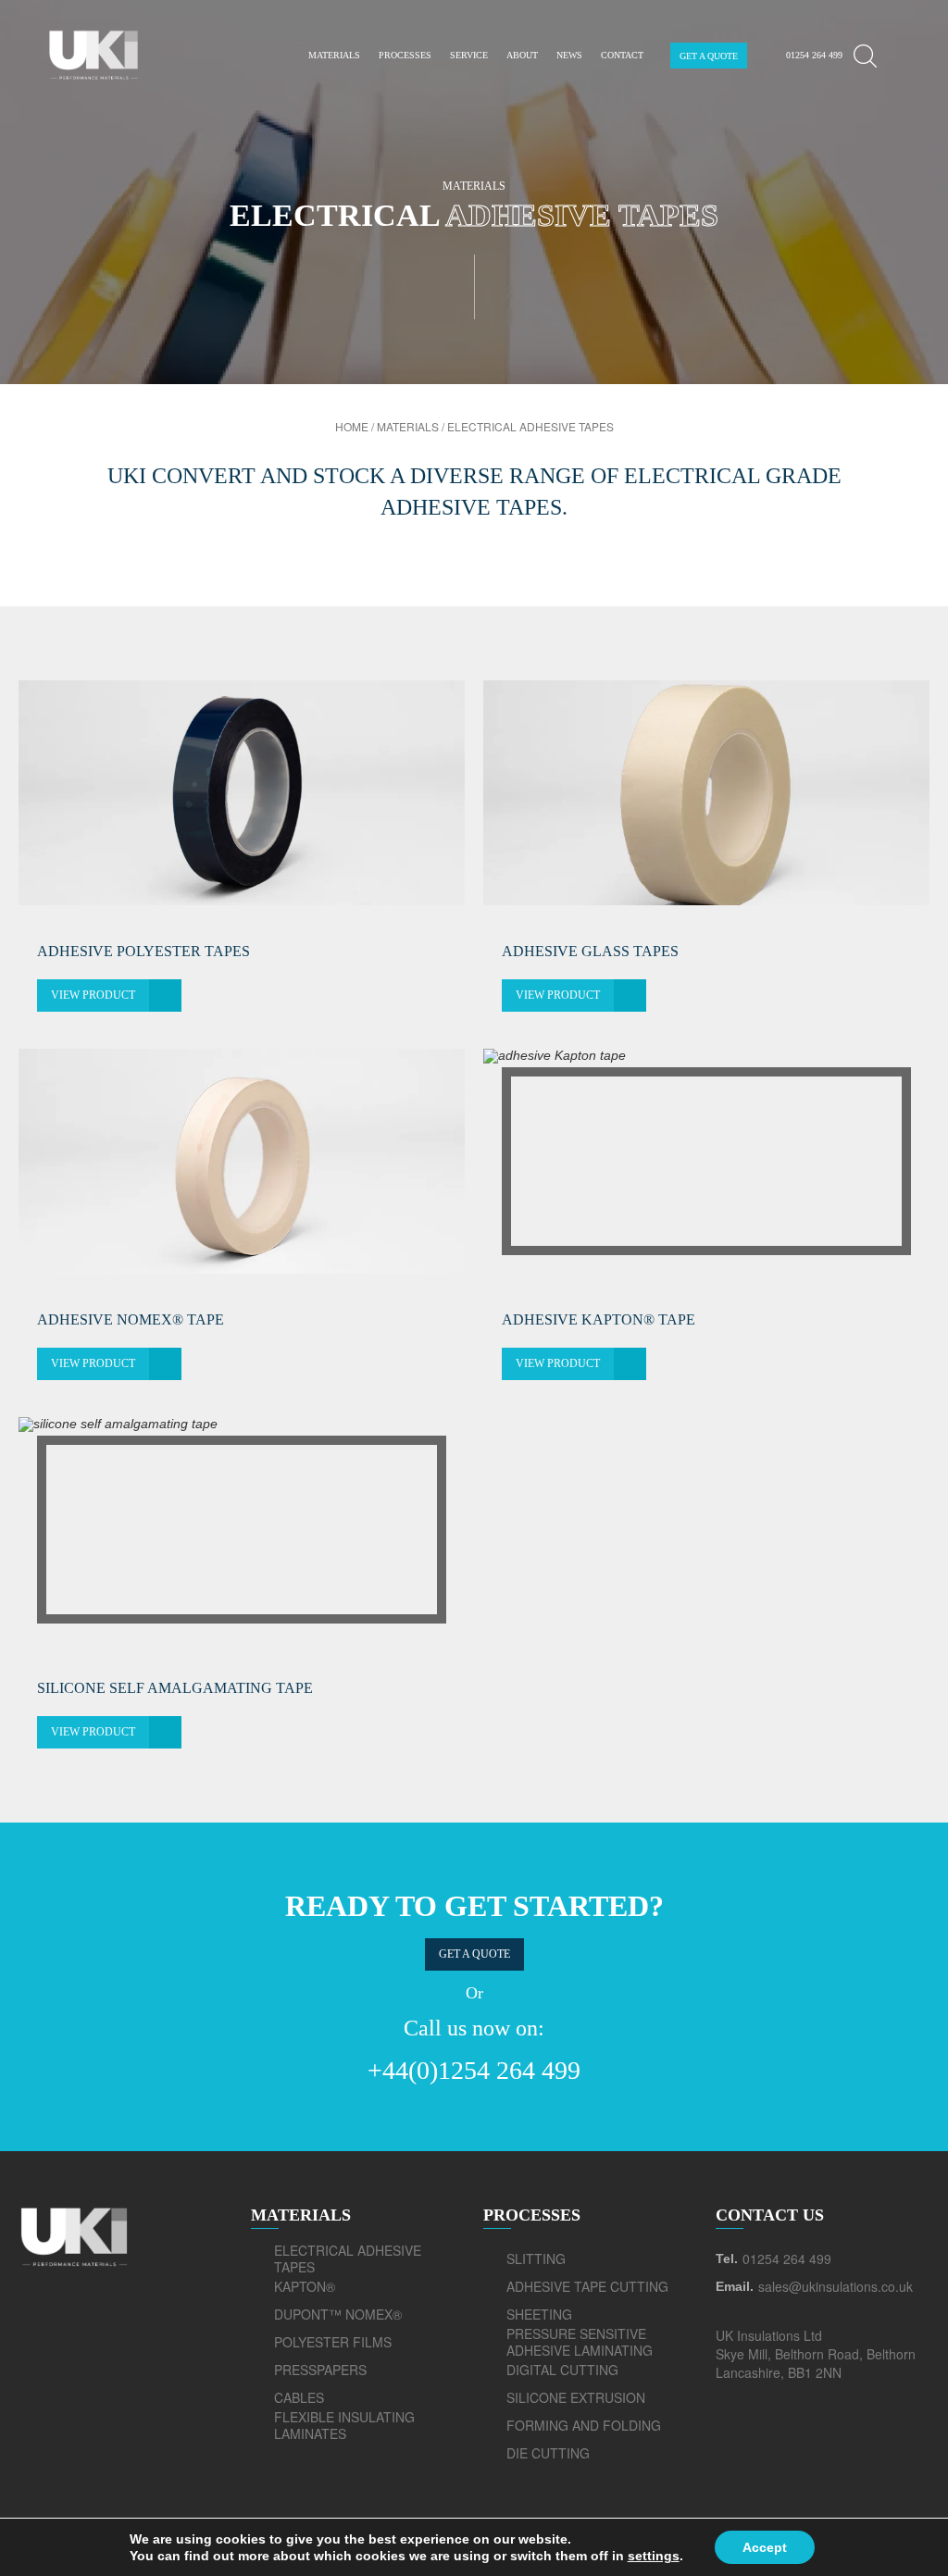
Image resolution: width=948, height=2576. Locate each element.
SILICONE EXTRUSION (576, 2397)
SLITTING (536, 2259)
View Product (93, 995)
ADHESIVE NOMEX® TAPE (131, 1319)
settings (654, 2556)
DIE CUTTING (548, 2453)
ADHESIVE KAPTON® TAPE (599, 1319)
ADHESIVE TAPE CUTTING (587, 2286)
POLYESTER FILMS (333, 2342)
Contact (622, 55)
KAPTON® (305, 2286)
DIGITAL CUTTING (562, 2370)
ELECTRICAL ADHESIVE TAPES (348, 2259)
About (522, 55)
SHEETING (539, 2314)
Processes (405, 55)
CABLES (299, 2397)
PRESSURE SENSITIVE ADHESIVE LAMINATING (580, 2342)
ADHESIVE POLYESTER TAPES (143, 951)
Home (352, 426)
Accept (765, 2547)
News (569, 55)
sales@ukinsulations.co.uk (836, 2286)
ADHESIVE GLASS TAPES (590, 951)
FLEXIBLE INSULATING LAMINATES (344, 2425)
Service (469, 55)
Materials (334, 55)
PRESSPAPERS (320, 2370)
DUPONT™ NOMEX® (338, 2314)
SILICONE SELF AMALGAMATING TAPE (175, 1688)
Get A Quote (709, 56)
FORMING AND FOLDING (584, 2425)
